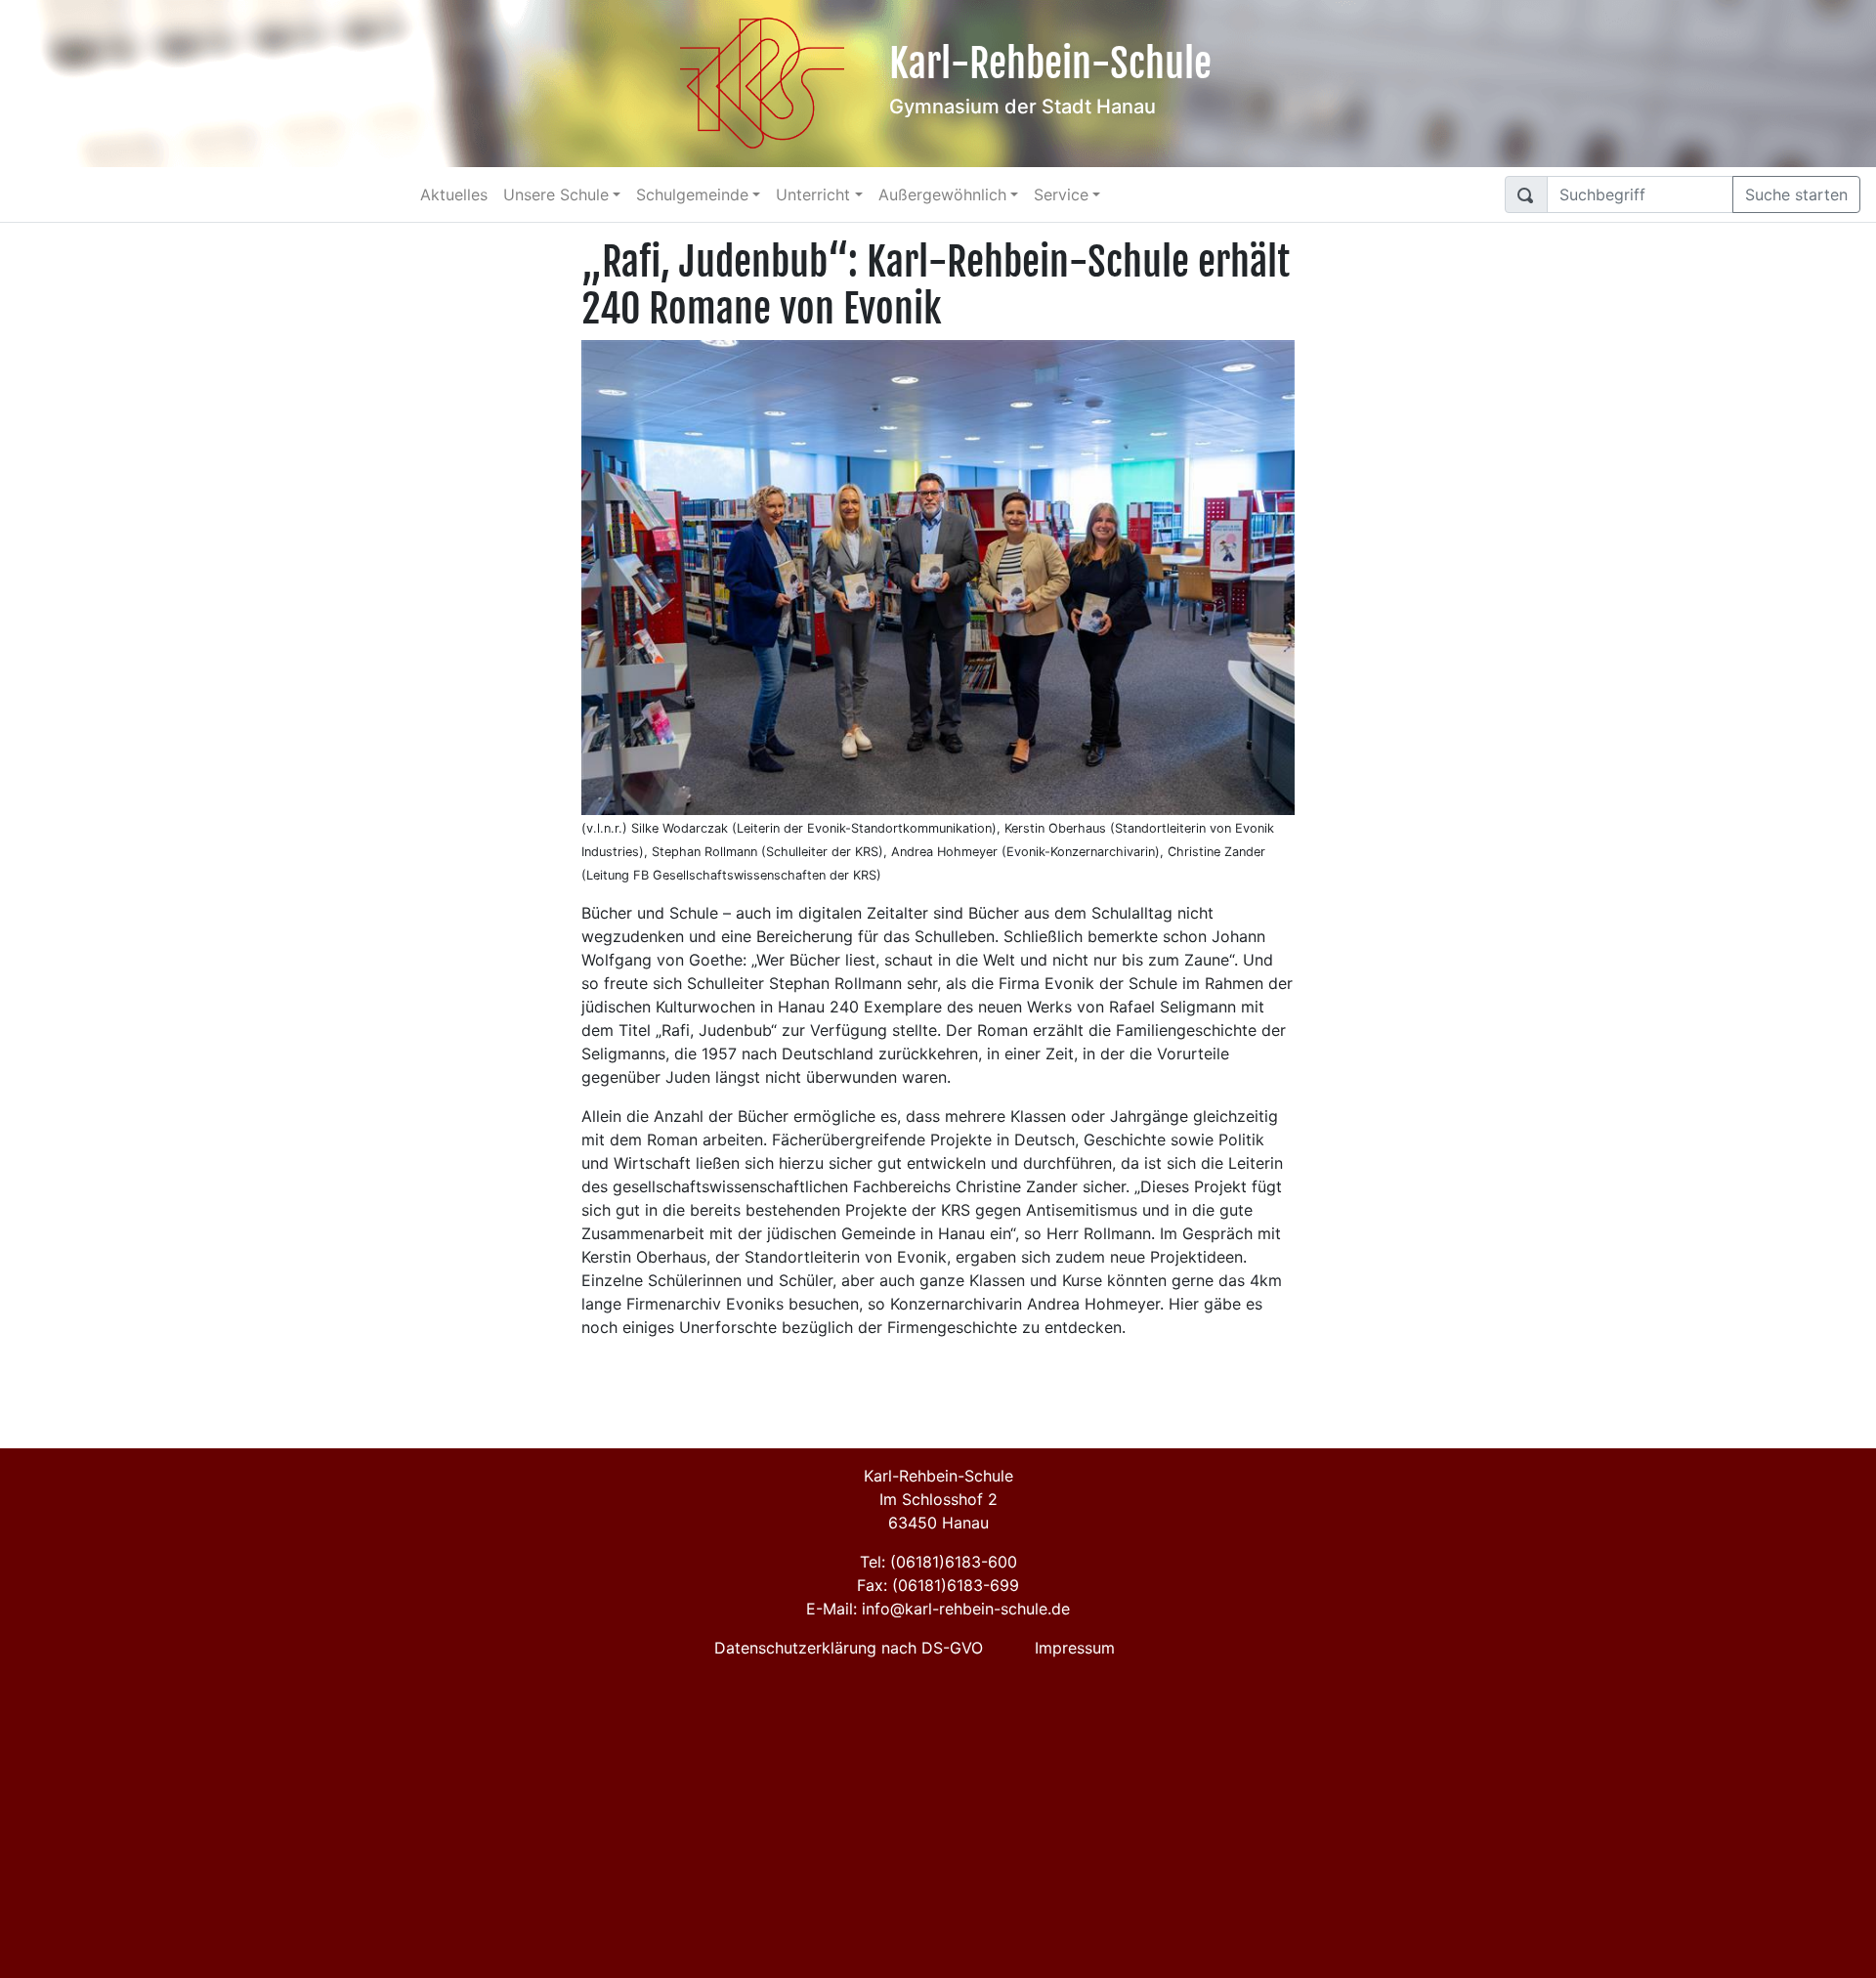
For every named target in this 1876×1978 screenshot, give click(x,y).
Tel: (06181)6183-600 (938, 1562)
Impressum (1075, 1648)
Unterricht (813, 194)
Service (1061, 194)
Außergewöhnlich (942, 194)
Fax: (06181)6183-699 (938, 1585)
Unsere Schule (556, 194)
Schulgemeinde (692, 194)
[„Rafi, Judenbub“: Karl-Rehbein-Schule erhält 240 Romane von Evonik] (938, 576)
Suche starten (1796, 194)
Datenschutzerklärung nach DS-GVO (849, 1648)
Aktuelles (454, 194)
